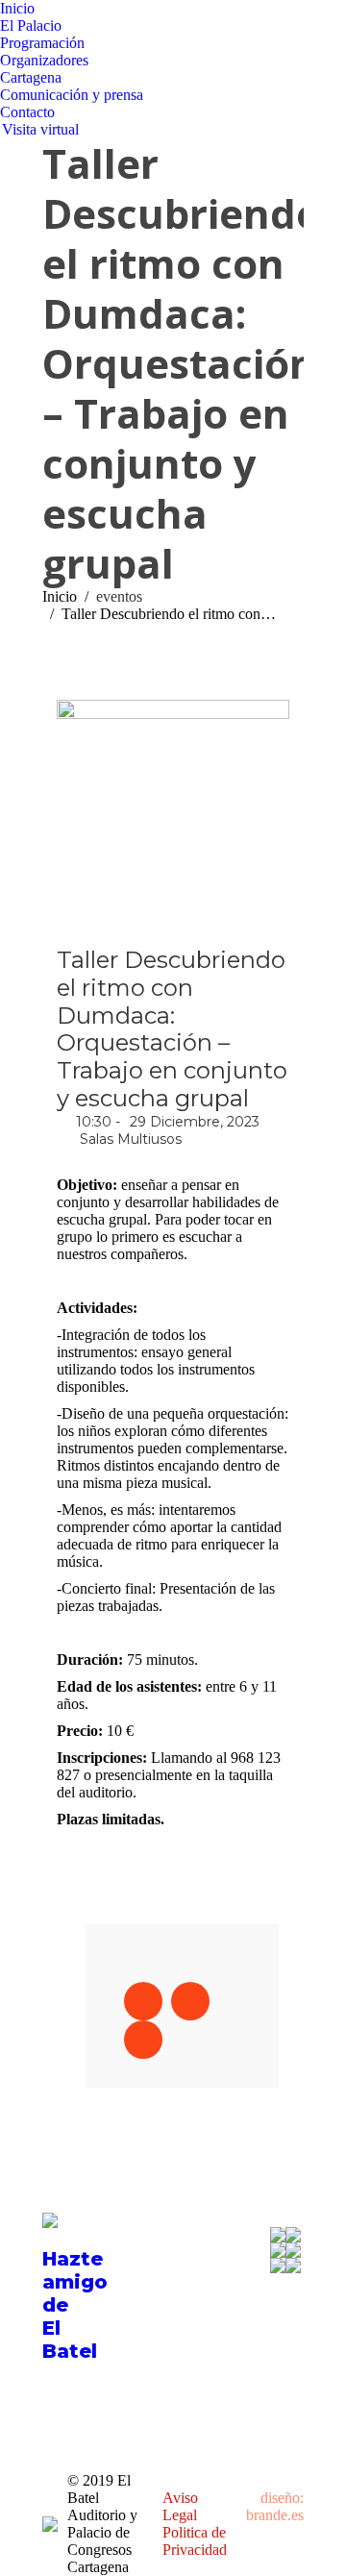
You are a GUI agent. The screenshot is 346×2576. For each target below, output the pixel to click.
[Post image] (223, 2256)
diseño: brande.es (275, 2506)
